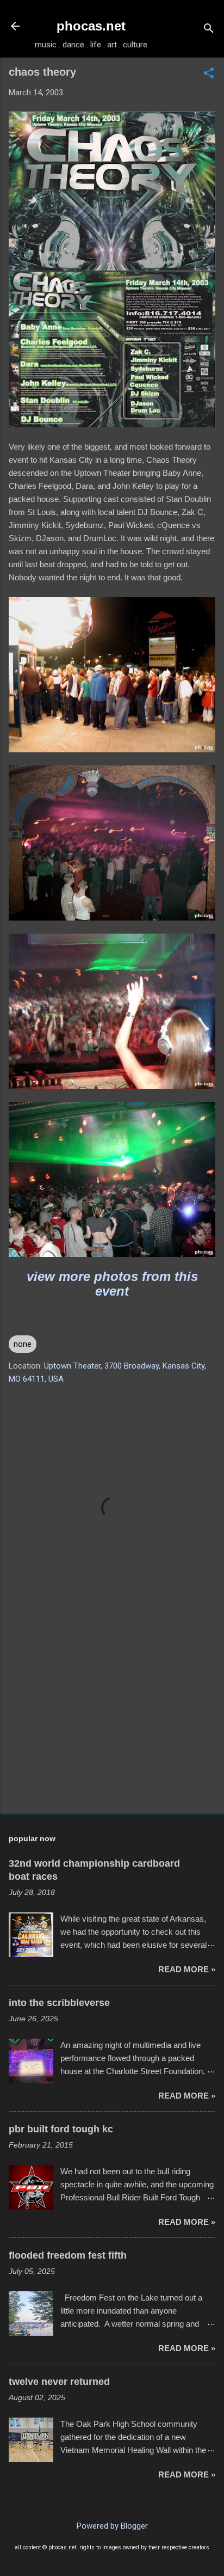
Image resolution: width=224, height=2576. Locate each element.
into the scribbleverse (59, 2003)
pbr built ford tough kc (61, 2129)
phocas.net (91, 26)
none (23, 1344)
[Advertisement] (112, 1720)
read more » (187, 1969)
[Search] (209, 30)
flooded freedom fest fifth (68, 2255)
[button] (209, 74)
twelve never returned (59, 2382)
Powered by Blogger (112, 2526)
